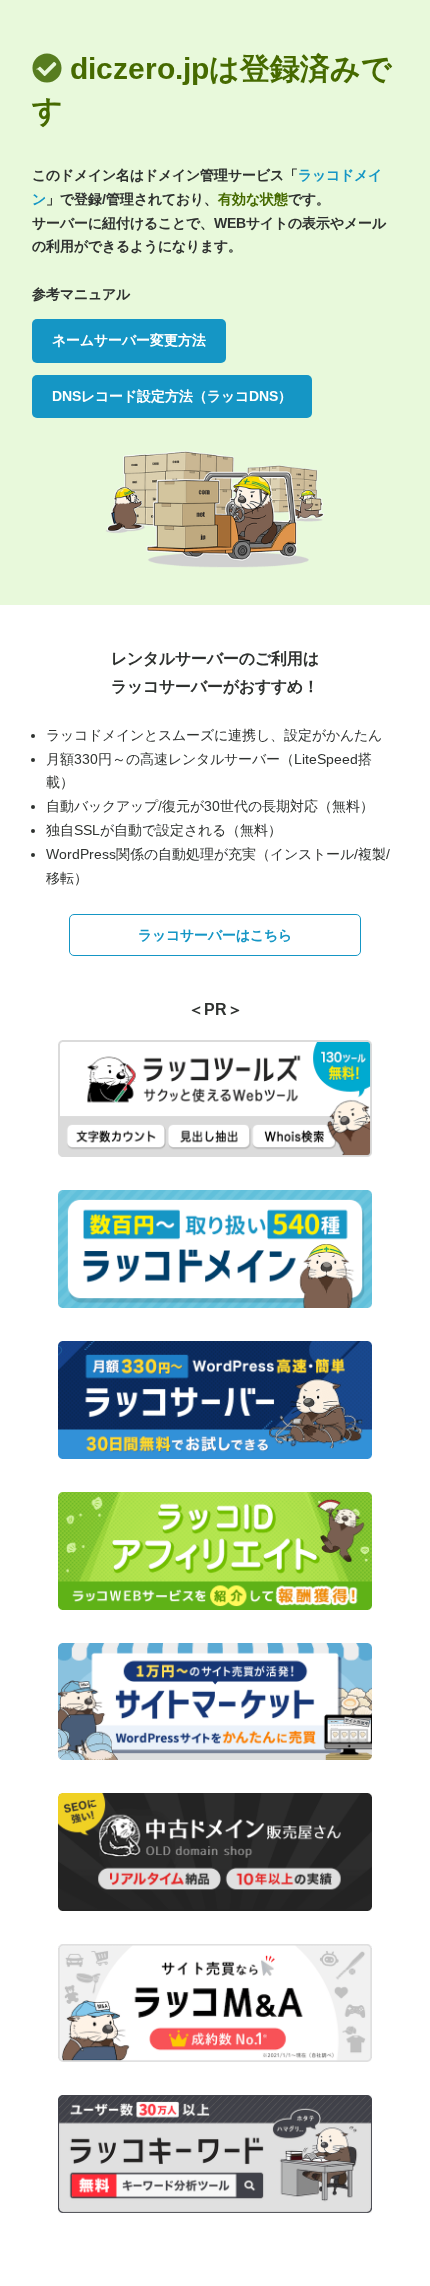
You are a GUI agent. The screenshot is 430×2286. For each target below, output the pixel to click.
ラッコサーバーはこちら (215, 935)
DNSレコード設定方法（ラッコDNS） (172, 396)
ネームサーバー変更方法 (129, 340)
